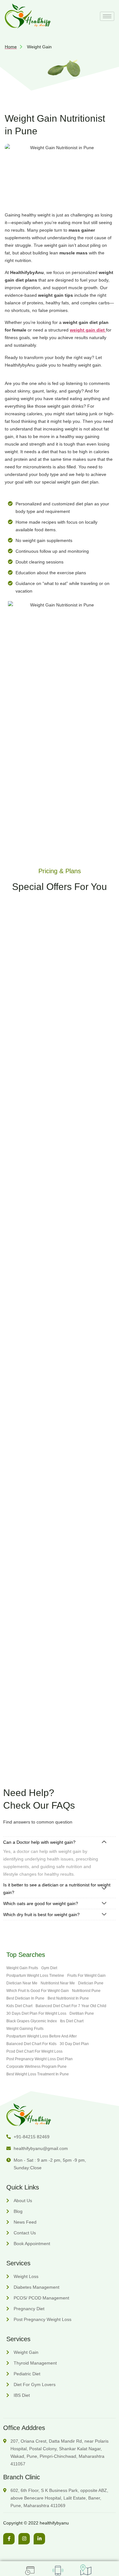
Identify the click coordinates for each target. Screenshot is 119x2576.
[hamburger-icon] (107, 16)
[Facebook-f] (9, 2539)
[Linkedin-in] (39, 2539)
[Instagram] (24, 2539)
